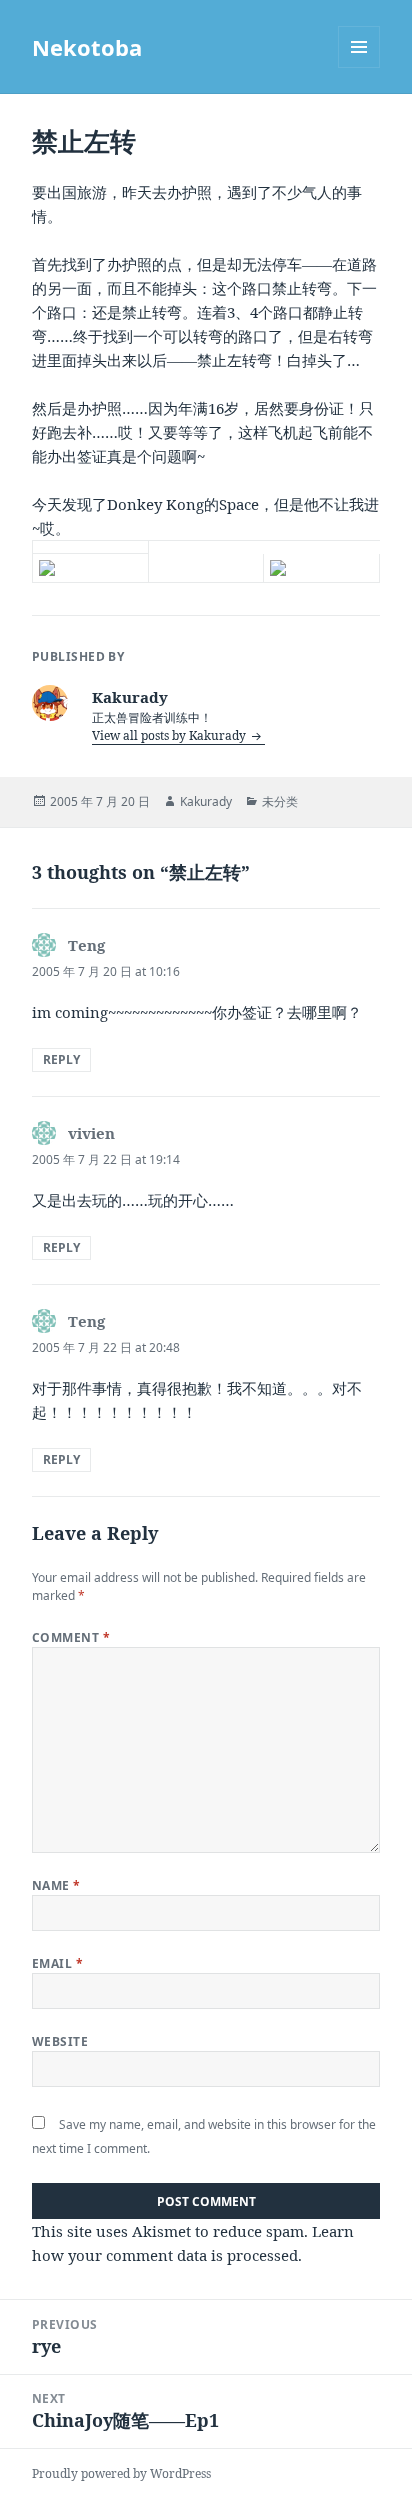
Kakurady (206, 801)
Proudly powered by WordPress (121, 2473)
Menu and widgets (359, 67)
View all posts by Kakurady (170, 735)
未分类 (280, 801)
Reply (61, 1059)
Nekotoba (87, 47)
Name (56, 1885)
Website (60, 2041)
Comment (71, 1637)
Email (57, 1963)
